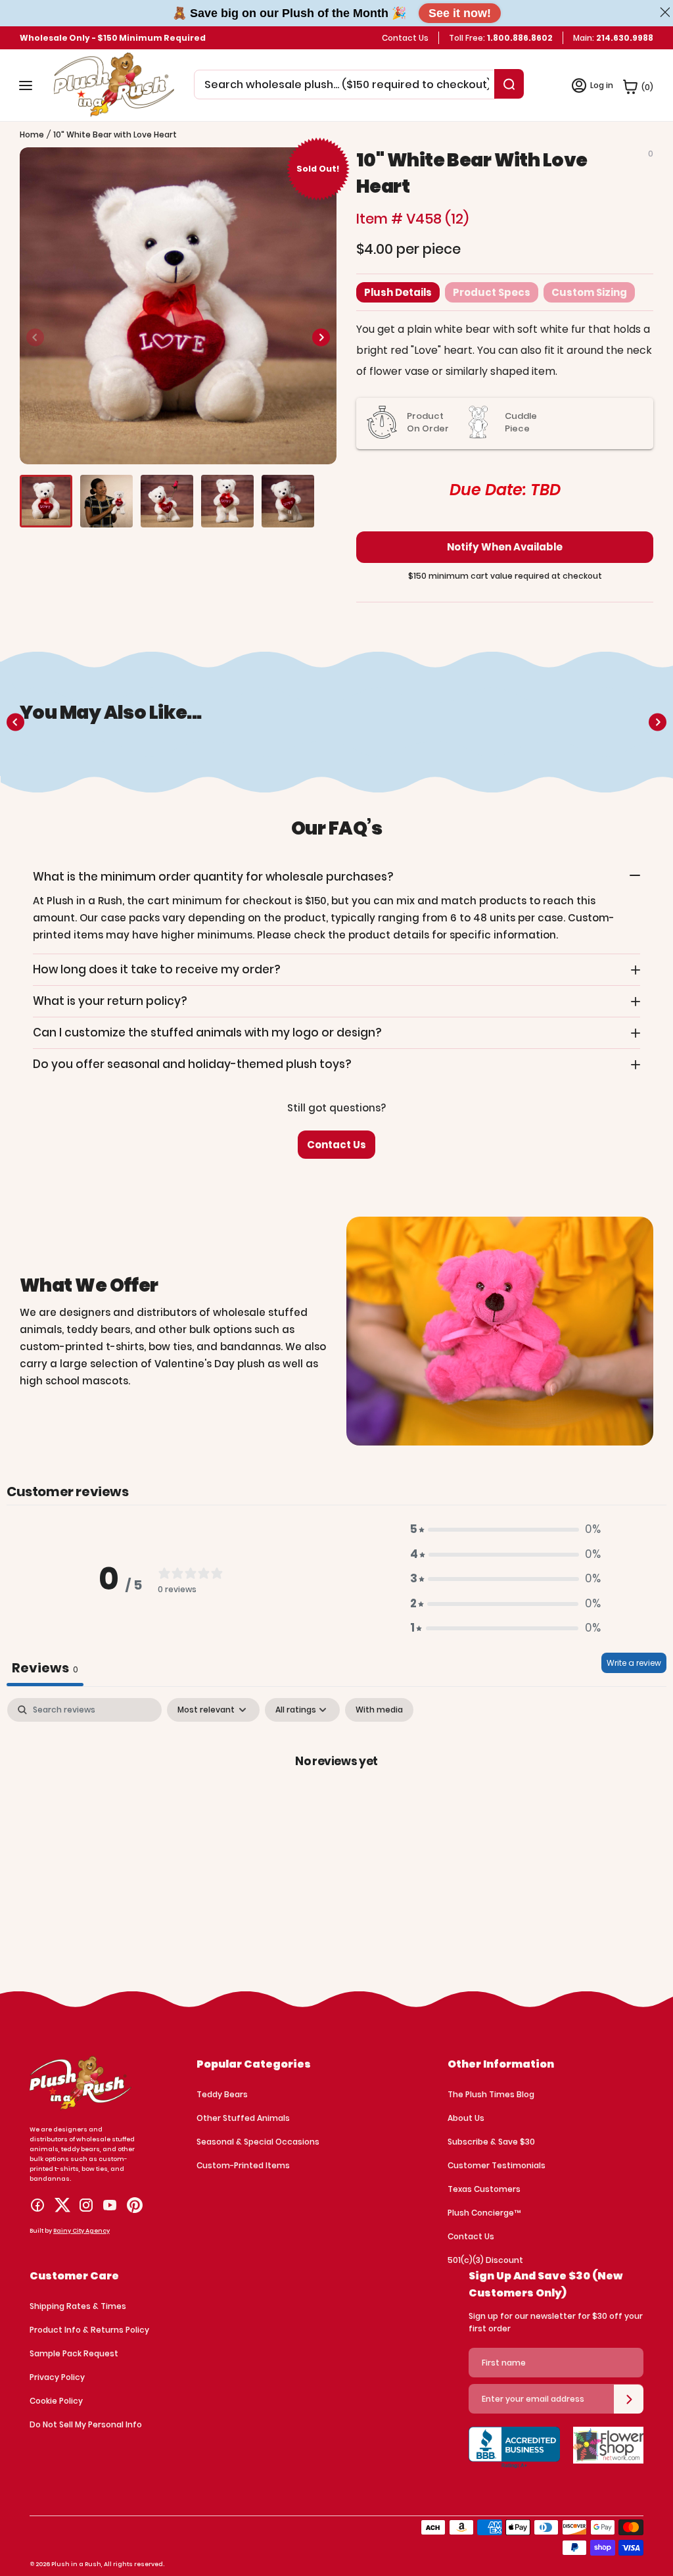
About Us (466, 2118)
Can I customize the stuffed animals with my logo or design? (207, 1033)
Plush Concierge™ (484, 2213)
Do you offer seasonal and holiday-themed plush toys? (192, 1064)
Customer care (74, 2276)
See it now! (460, 13)
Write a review (634, 1663)
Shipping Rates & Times (78, 2306)
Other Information (501, 2064)
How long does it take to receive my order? (157, 969)
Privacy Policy (57, 2377)
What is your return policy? (110, 1001)
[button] (321, 337)
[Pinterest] (135, 2205)
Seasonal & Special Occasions (258, 2142)
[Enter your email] (629, 2399)
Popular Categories (254, 2064)
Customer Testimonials (497, 2165)
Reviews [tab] (45, 1668)
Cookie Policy (56, 2401)
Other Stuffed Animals (243, 2118)
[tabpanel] (336, 1805)
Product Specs (492, 292)
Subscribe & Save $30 (491, 2142)
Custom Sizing (589, 292)
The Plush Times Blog (491, 2094)
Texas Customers (484, 2189)
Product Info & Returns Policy (89, 2330)
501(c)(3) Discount (485, 2260)
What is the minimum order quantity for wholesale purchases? (213, 877)
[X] (62, 2205)
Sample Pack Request (74, 2353)
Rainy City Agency (81, 2231)
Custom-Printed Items (243, 2165)
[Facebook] (37, 2205)
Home (32, 134)
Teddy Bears (222, 2094)
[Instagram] (86, 2205)
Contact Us (405, 38)
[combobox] (347, 85)
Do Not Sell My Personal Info (86, 2424)
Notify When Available (505, 547)
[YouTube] (110, 2205)
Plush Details (398, 292)
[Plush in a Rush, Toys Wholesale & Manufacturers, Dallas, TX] (514, 2456)
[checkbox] (379, 1710)
